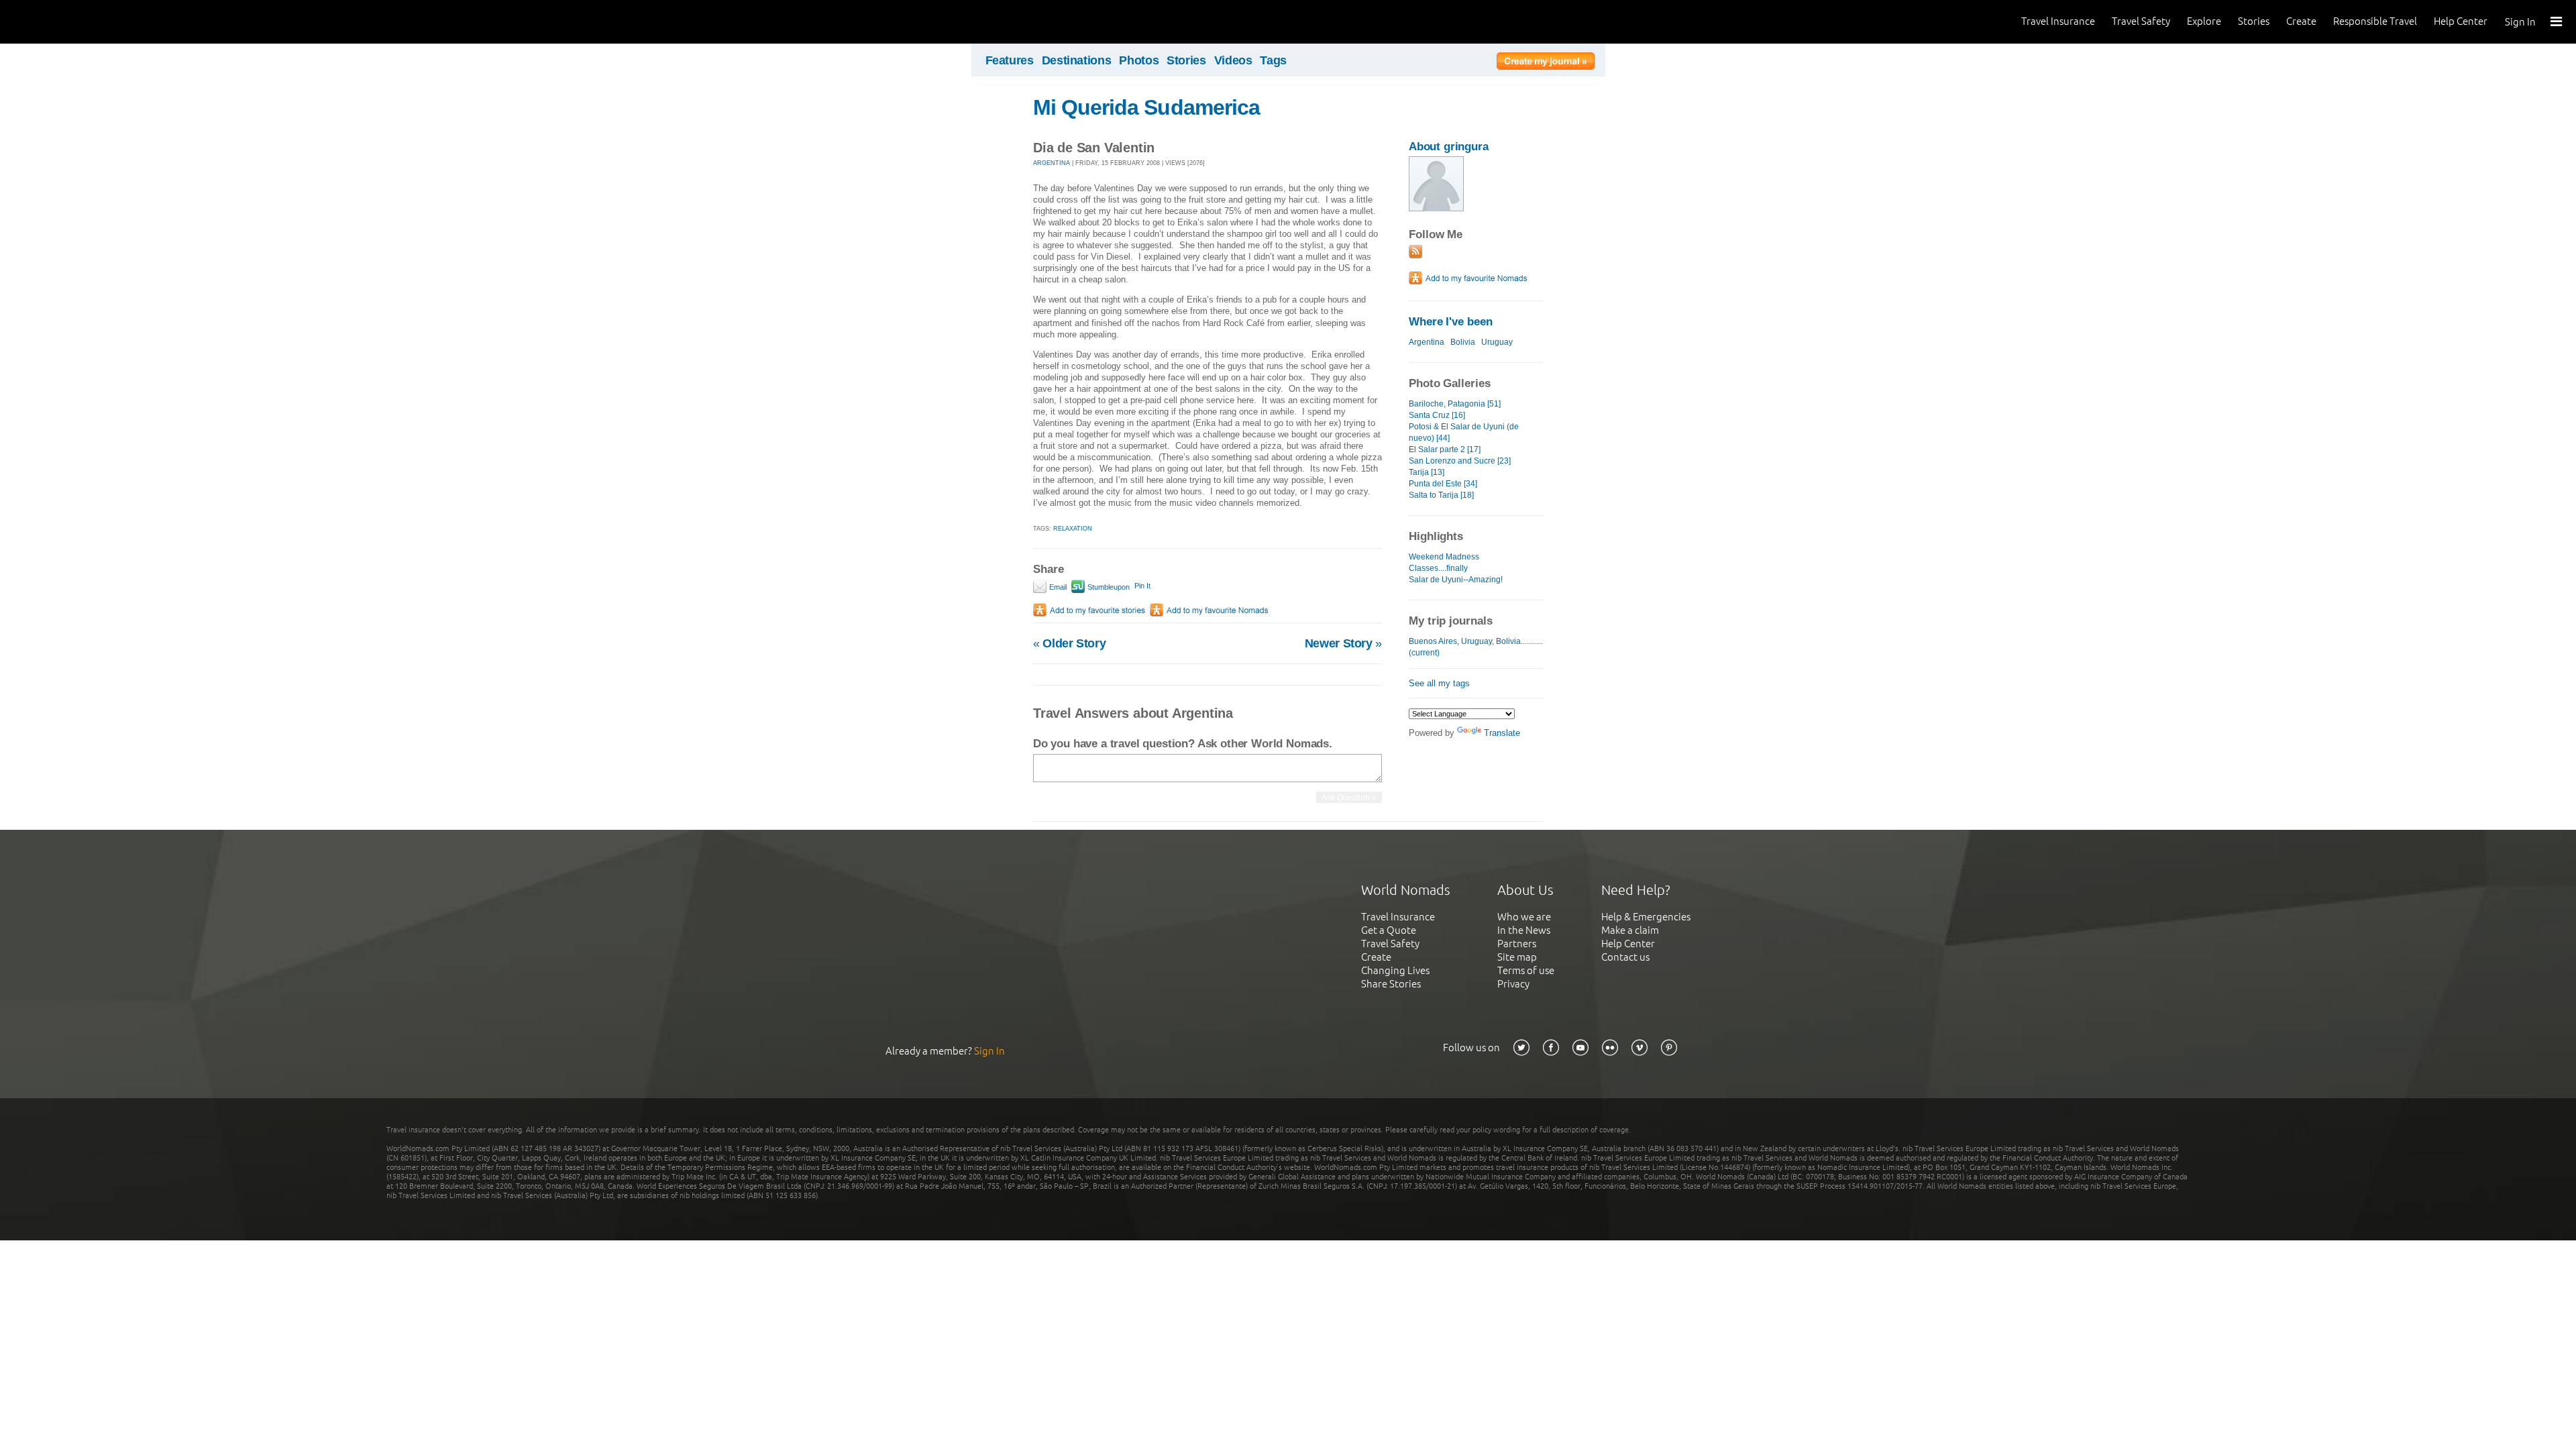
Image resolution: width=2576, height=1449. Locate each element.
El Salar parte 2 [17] (1445, 449)
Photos (1139, 60)
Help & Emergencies (1646, 917)
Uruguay (1497, 342)
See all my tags (1439, 683)
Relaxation (1073, 529)
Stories (2254, 21)
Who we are (1524, 917)
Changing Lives (1395, 970)
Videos (1233, 60)
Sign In (2520, 22)
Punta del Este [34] (1443, 484)
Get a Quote (1389, 930)
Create (2301, 21)
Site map (1517, 957)
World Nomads (70, 22)
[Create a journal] (1546, 63)
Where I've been (1451, 322)
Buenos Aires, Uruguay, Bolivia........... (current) (1476, 647)
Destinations (1077, 60)
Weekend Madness (1444, 557)
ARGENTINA (1052, 163)
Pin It (1142, 586)
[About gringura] (1436, 208)
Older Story (1069, 643)
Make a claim (1630, 930)
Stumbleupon (1108, 587)
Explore (2204, 21)
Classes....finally (1438, 568)
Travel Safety (2141, 21)
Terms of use (1526, 970)
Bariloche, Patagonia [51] (1455, 404)
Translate (1502, 733)
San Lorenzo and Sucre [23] (1460, 461)
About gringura (1449, 147)
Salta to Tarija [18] (1441, 495)
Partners (1517, 944)
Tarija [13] (1427, 472)
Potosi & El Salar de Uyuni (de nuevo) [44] (1464, 432)
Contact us (1625, 957)
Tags (1273, 60)
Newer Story (1343, 643)
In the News (1524, 930)
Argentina (1427, 342)
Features (1010, 60)
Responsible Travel (2375, 21)
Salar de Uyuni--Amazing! (1456, 580)
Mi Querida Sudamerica (1146, 107)
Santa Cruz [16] (1437, 415)
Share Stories (1391, 984)
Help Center (2461, 21)
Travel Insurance (2058, 21)
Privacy (1513, 984)
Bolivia (1463, 342)
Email (1057, 587)
